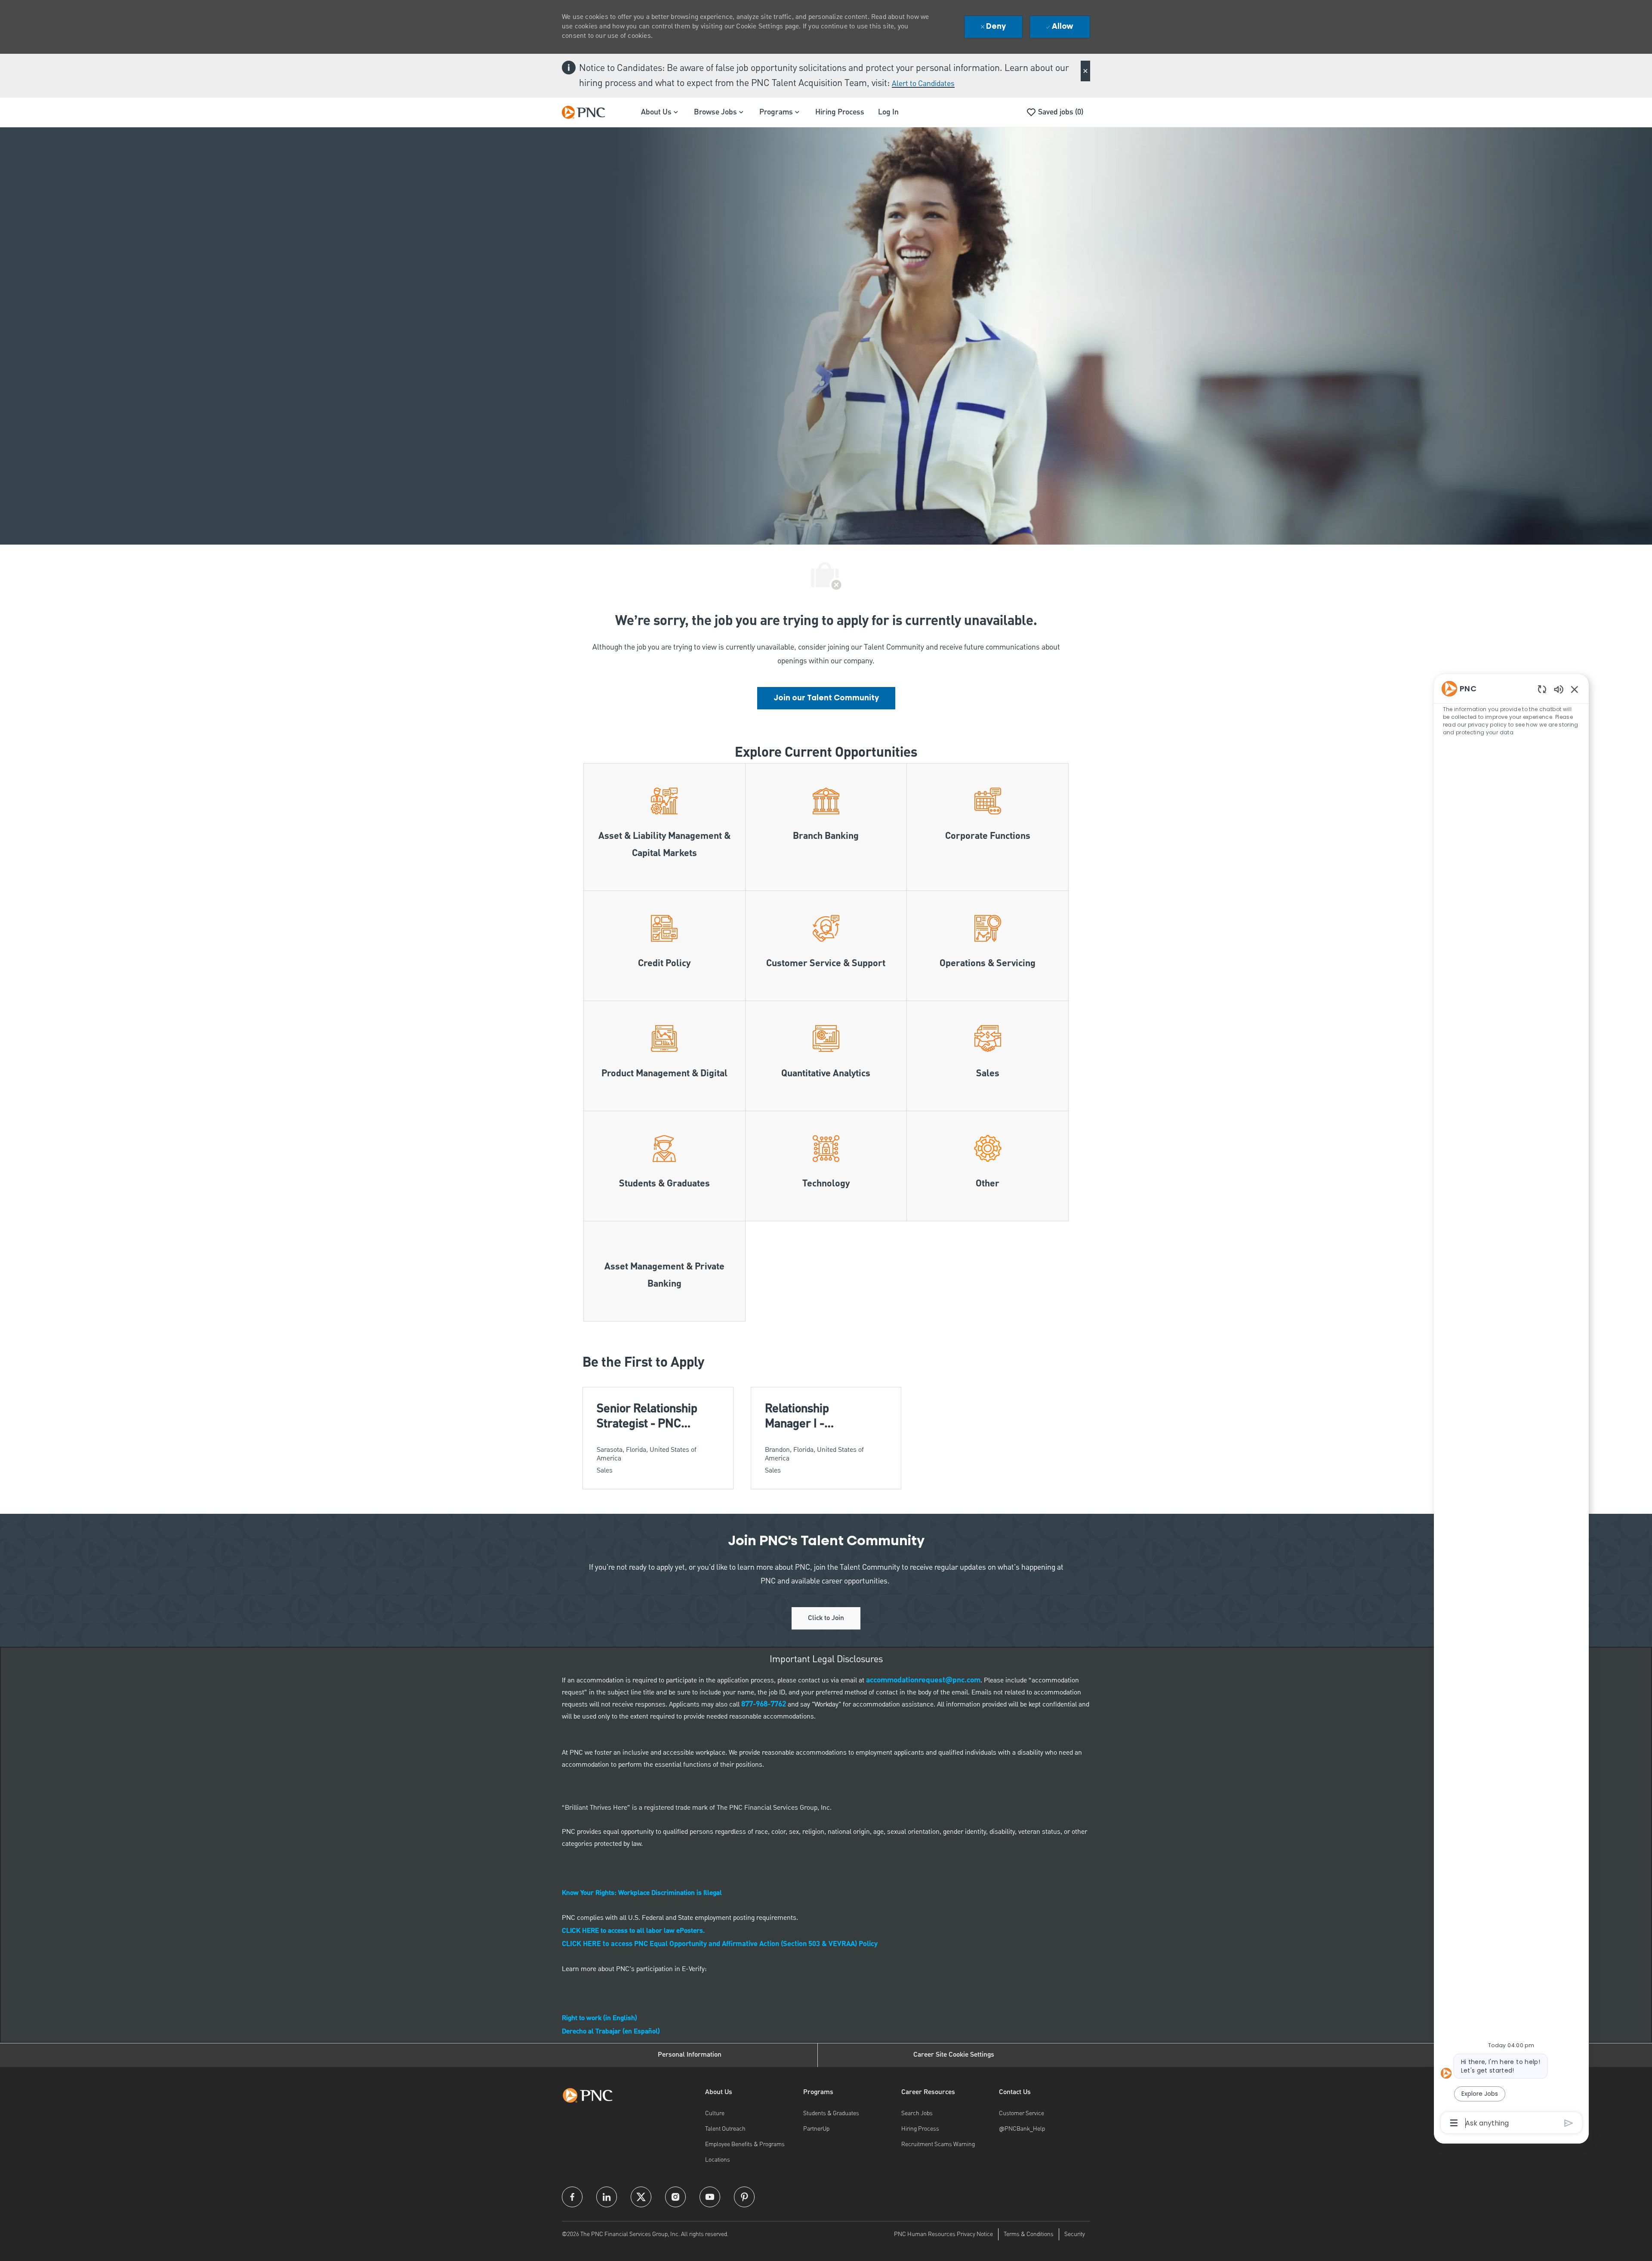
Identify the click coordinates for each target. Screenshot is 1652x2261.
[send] (1569, 2123)
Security (1075, 2234)
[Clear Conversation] (1542, 689)
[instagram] (675, 2197)
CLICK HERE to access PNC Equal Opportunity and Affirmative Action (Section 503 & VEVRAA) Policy (720, 1944)
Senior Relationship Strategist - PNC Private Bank (647, 1416)
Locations (718, 2160)
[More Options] (1454, 2123)
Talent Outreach (725, 2129)
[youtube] (710, 2197)
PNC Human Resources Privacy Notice (943, 2234)
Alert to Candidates (923, 84)
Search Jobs (917, 2113)
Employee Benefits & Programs (745, 2144)
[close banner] (1085, 71)
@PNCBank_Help (1022, 2129)
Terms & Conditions (1029, 2234)
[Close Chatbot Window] (1575, 689)
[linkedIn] (607, 2197)
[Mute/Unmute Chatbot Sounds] (1559, 689)
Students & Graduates (831, 2113)
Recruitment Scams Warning (938, 2144)
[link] (826, 698)
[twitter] (641, 2197)
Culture (715, 2113)
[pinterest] (744, 2197)
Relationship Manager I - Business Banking (811, 1416)
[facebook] (572, 2197)
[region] (1511, 1405)
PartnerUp (816, 2129)
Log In (888, 112)
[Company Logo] (588, 112)
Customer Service (1022, 2113)
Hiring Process (840, 112)
